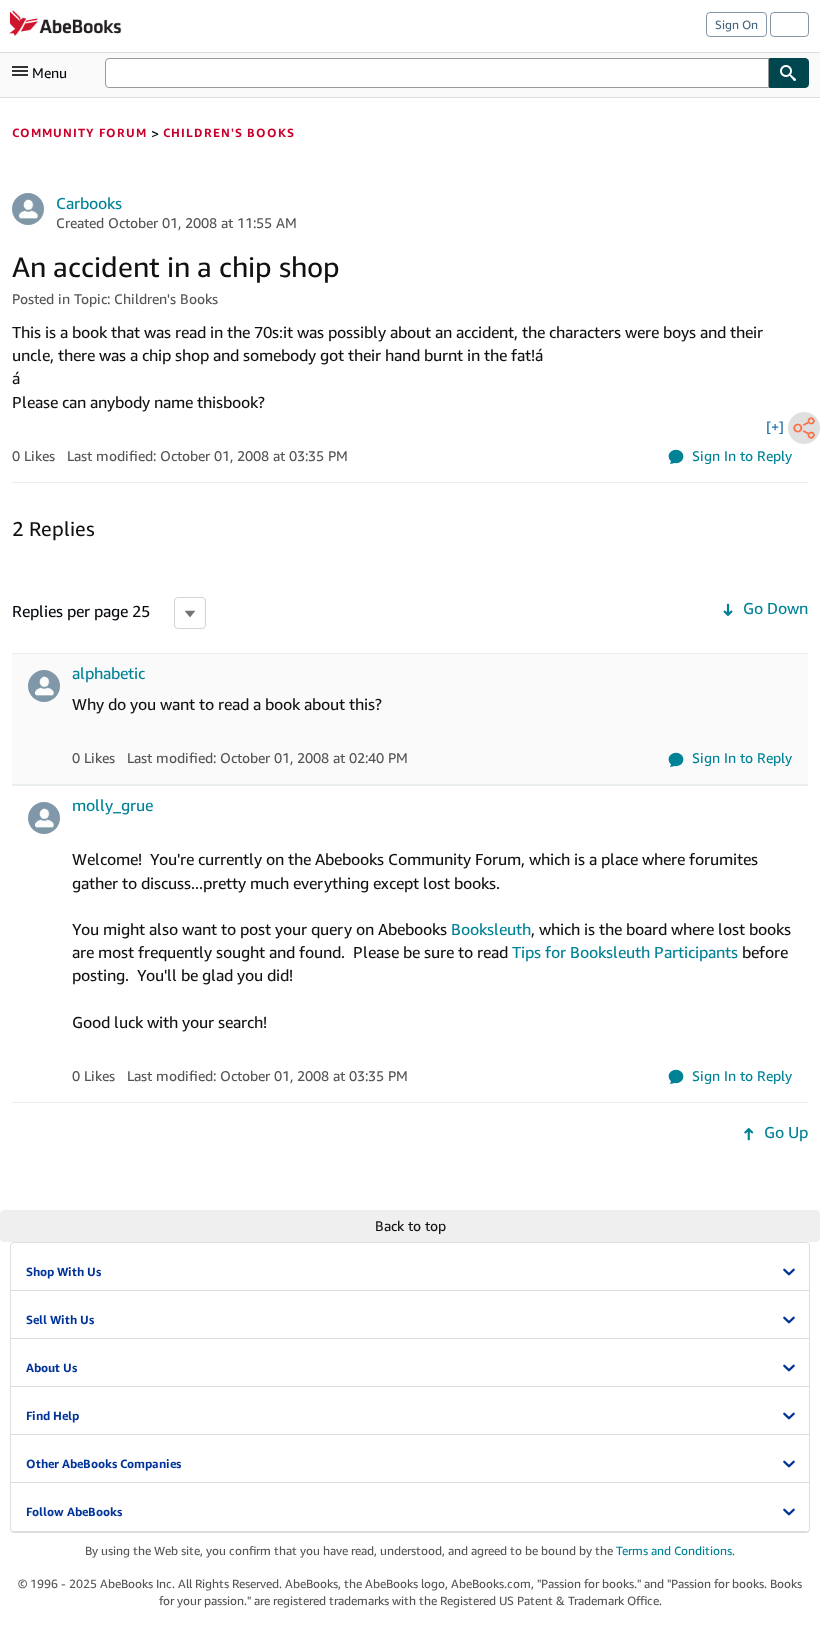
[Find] (789, 73)
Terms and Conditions (674, 1550)
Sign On (736, 24)
